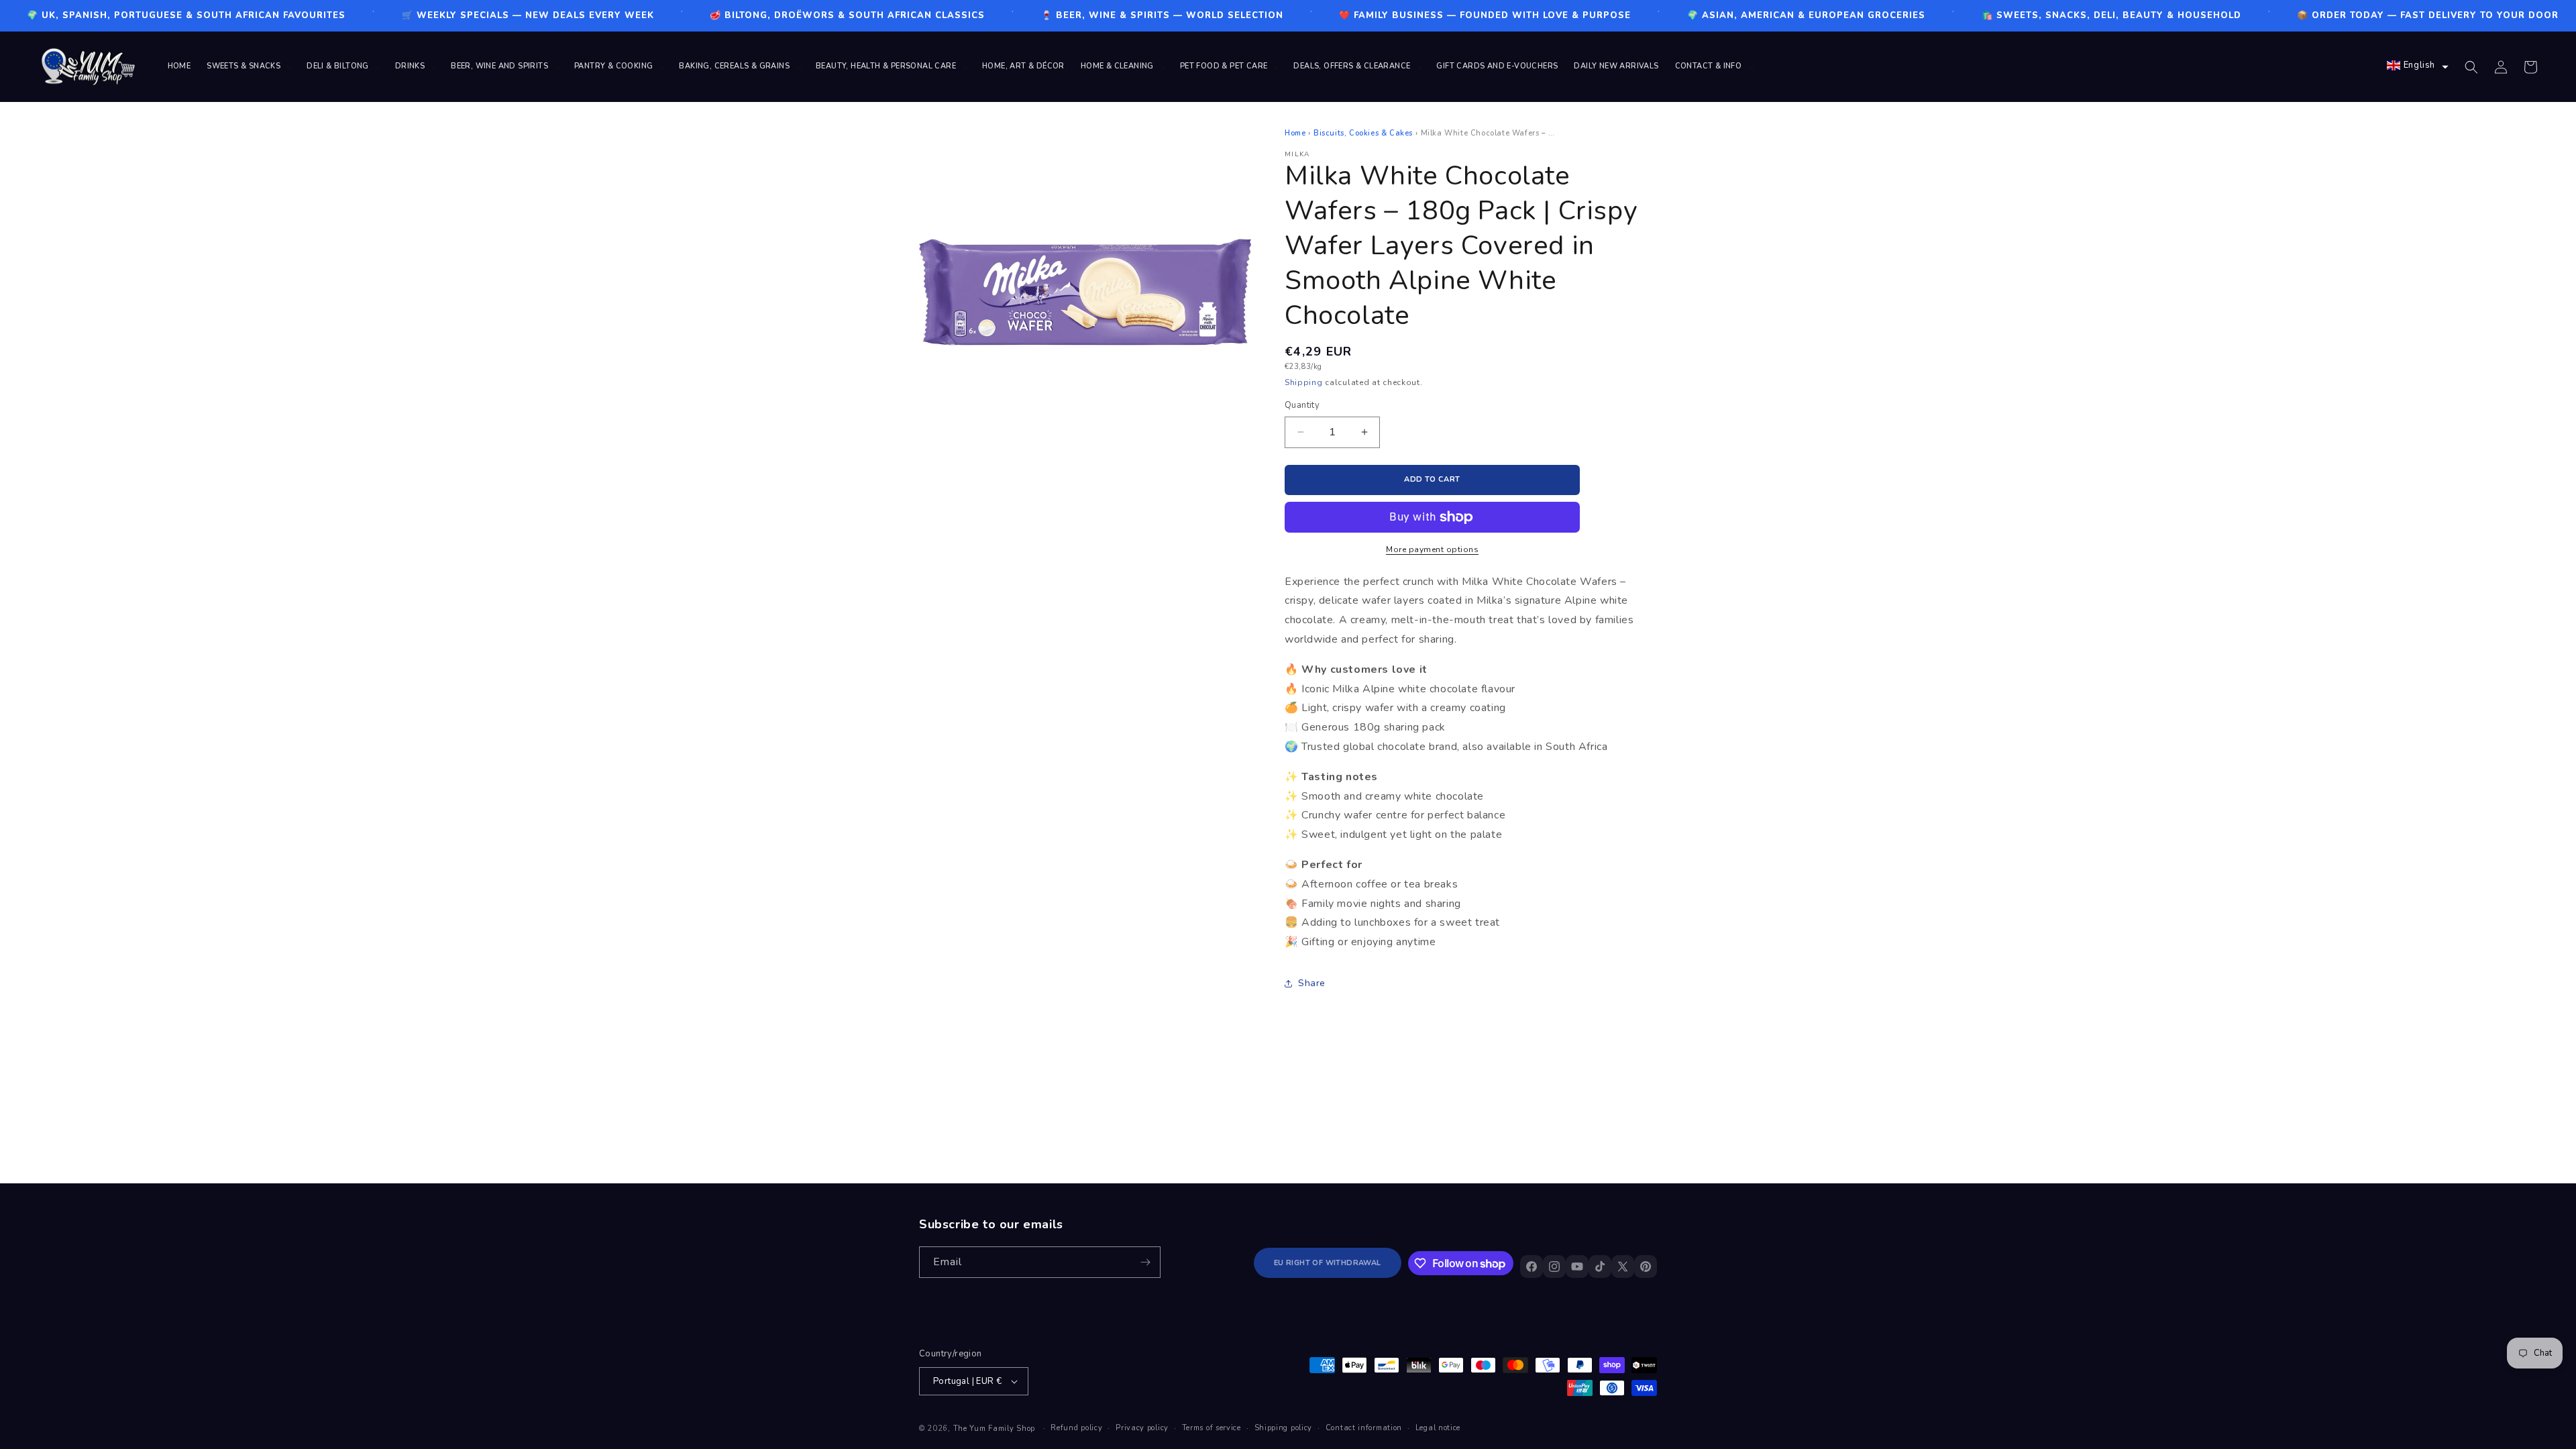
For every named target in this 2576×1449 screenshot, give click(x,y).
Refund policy (1076, 1428)
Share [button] (1312, 983)
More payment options (1432, 549)
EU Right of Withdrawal (1328, 1263)
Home (1295, 133)
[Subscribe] (1145, 1262)
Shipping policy (1284, 1428)
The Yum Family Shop (994, 1429)
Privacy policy (1142, 1428)
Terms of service (1212, 1428)
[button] (249, 66)
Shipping (1304, 382)
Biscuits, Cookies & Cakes (1363, 133)
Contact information (1364, 1428)
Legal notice (1438, 1428)
